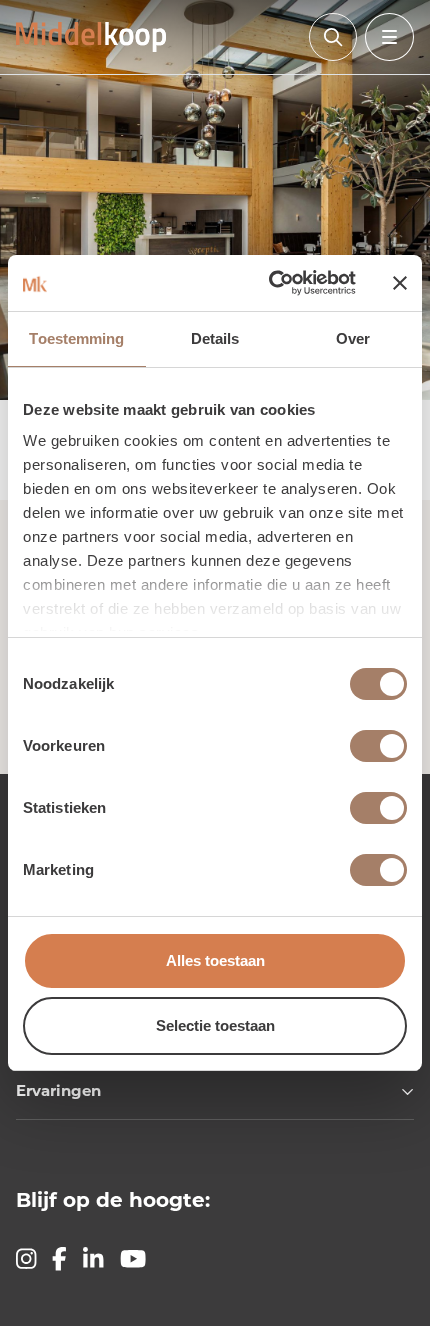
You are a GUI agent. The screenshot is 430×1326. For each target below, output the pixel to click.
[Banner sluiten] (400, 283)
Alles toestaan (215, 960)
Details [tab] (215, 338)
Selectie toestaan (215, 1025)
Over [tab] (353, 338)
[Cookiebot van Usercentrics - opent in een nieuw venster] (270, 283)
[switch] (378, 746)
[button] (215, 1099)
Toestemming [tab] (76, 338)
